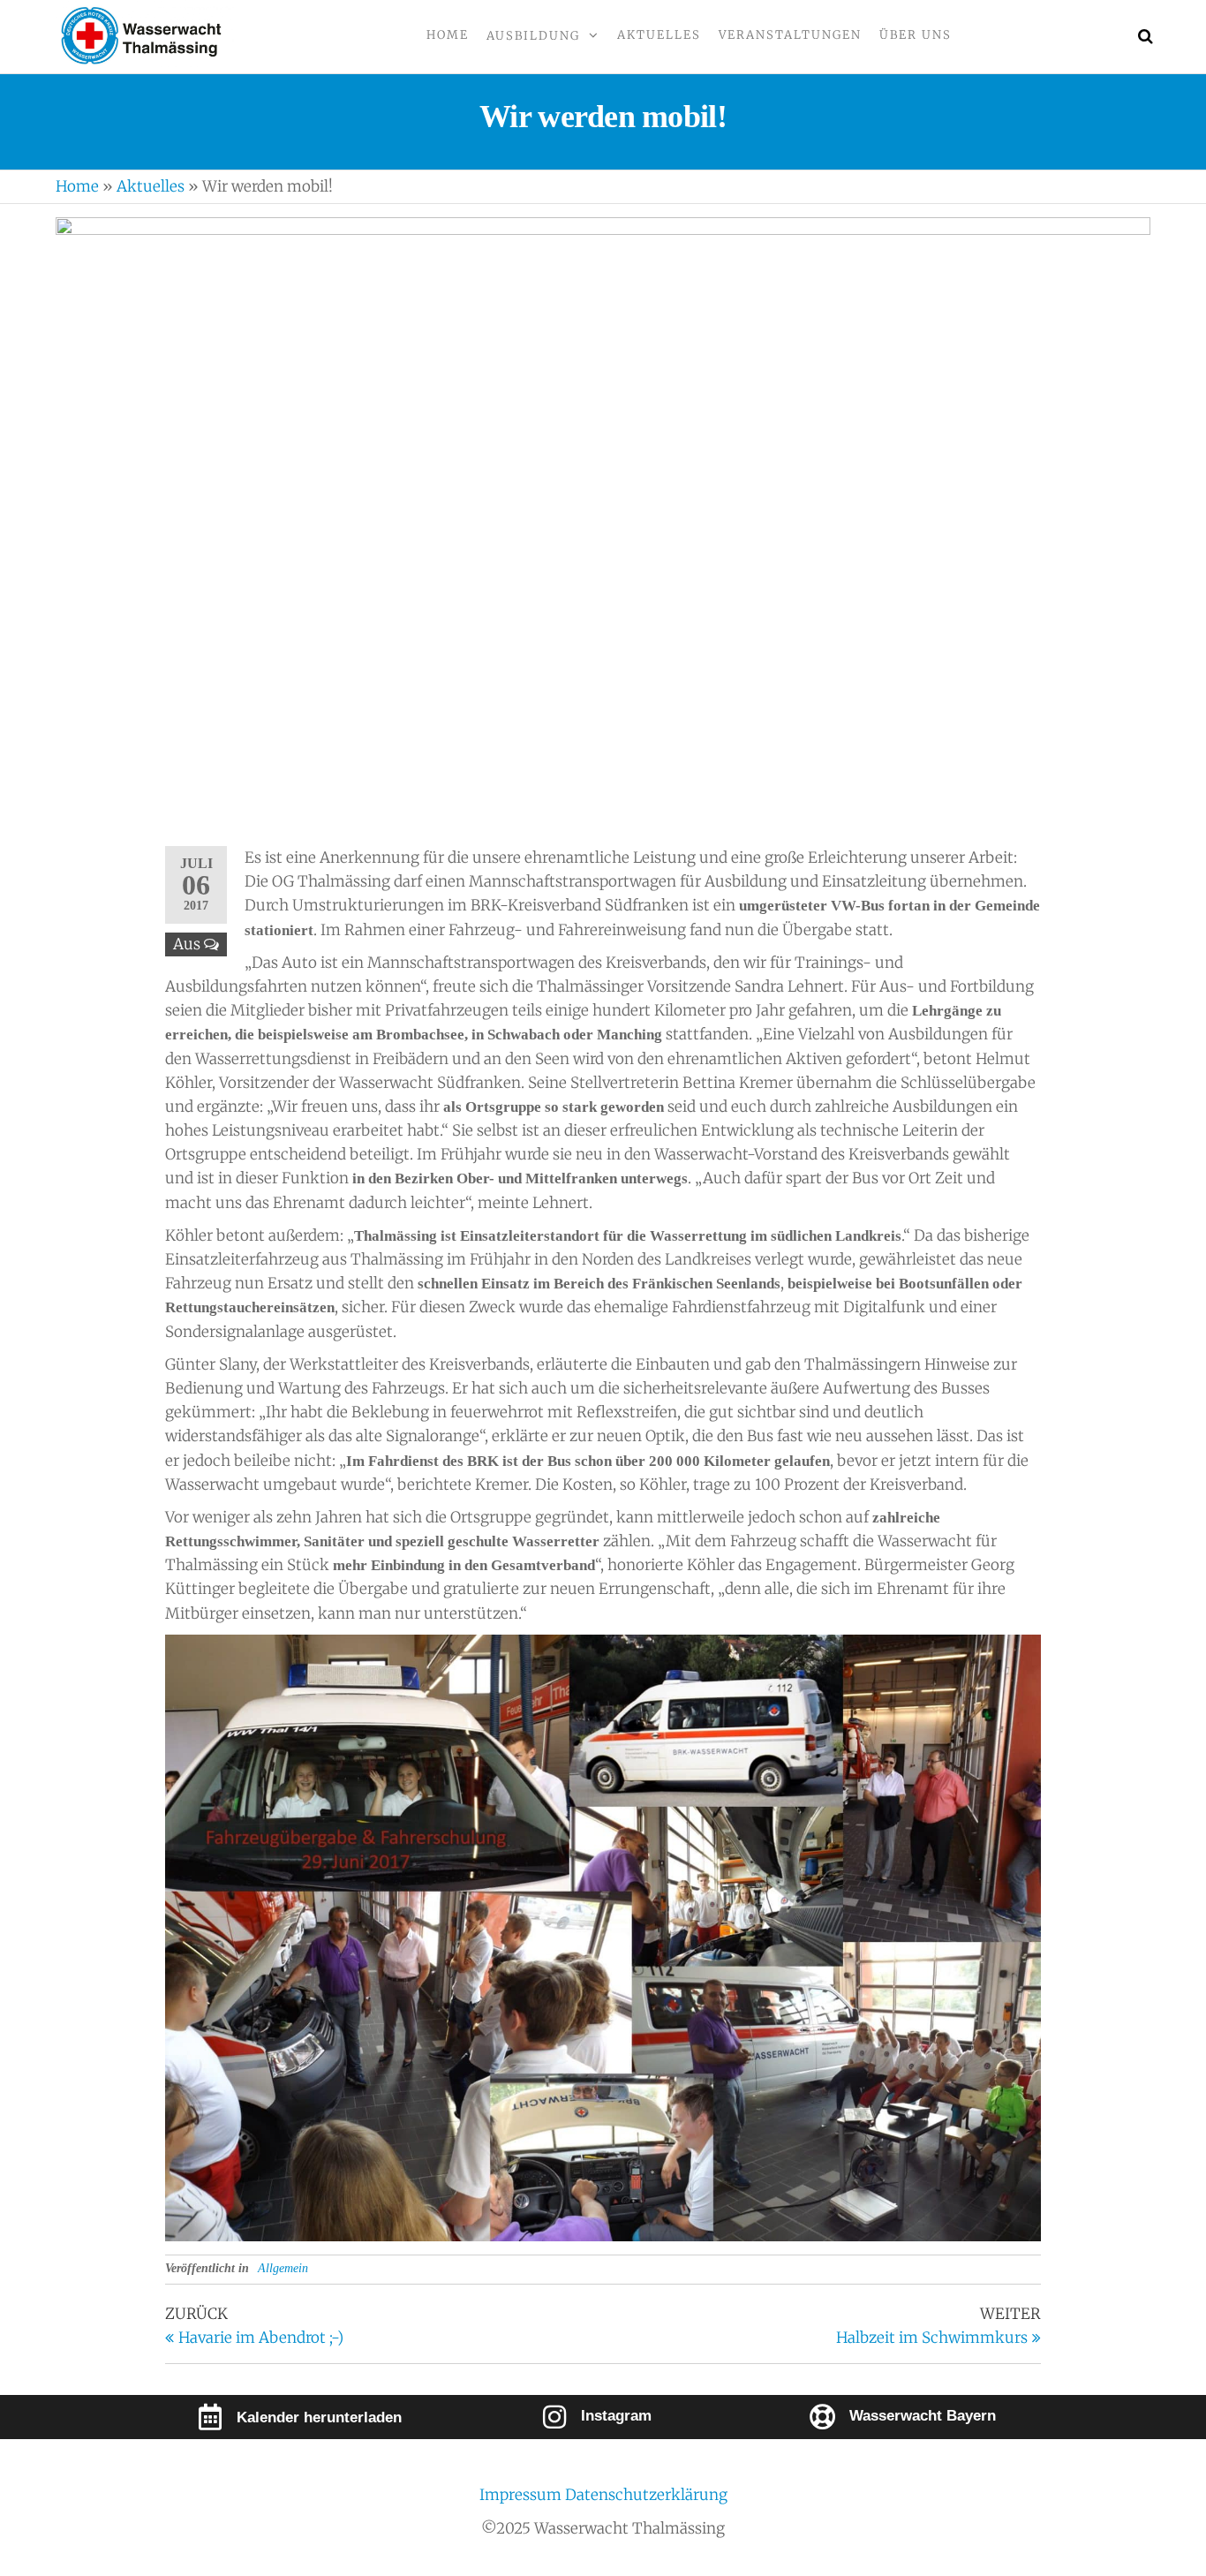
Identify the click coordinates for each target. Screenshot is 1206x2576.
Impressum (522, 2495)
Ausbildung (533, 36)
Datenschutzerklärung (646, 2495)
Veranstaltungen (790, 35)
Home (448, 35)
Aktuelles (659, 35)
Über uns (916, 35)
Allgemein (283, 2268)
